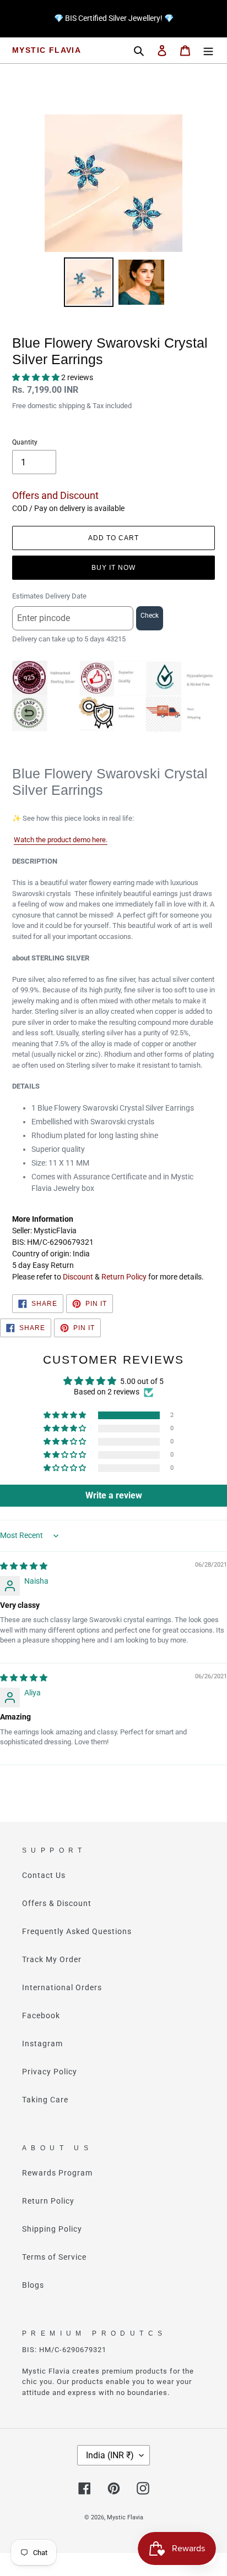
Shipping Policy (52, 2229)
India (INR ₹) (110, 2455)
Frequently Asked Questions (77, 1931)
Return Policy (124, 1277)
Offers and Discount (55, 495)
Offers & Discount (57, 1903)
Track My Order (52, 1959)
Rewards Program (57, 2173)
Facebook (41, 2015)
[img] (24, 1566)
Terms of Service (54, 2257)
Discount (78, 1277)
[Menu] (208, 50)
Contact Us (44, 1875)
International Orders (62, 1987)
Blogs (33, 2285)
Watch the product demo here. (61, 840)
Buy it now (113, 568)
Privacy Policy (50, 2072)
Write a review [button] (114, 1495)
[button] (37, 377)
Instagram (42, 2044)
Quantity (25, 442)
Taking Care (45, 2100)
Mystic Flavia (47, 50)
